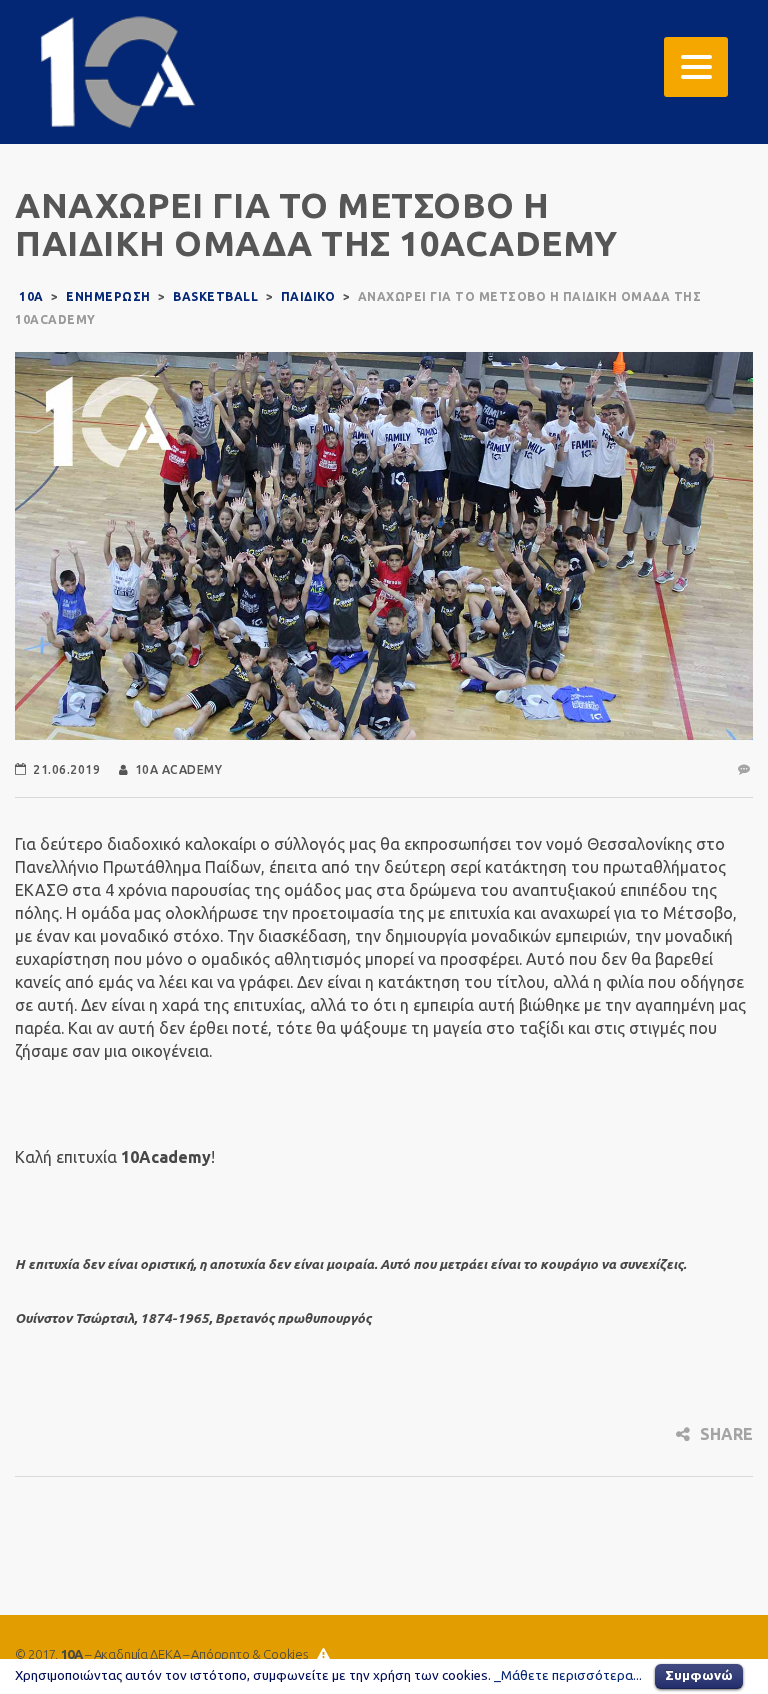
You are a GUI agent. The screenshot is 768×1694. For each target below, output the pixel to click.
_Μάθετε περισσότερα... (568, 1675)
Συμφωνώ (699, 1675)
